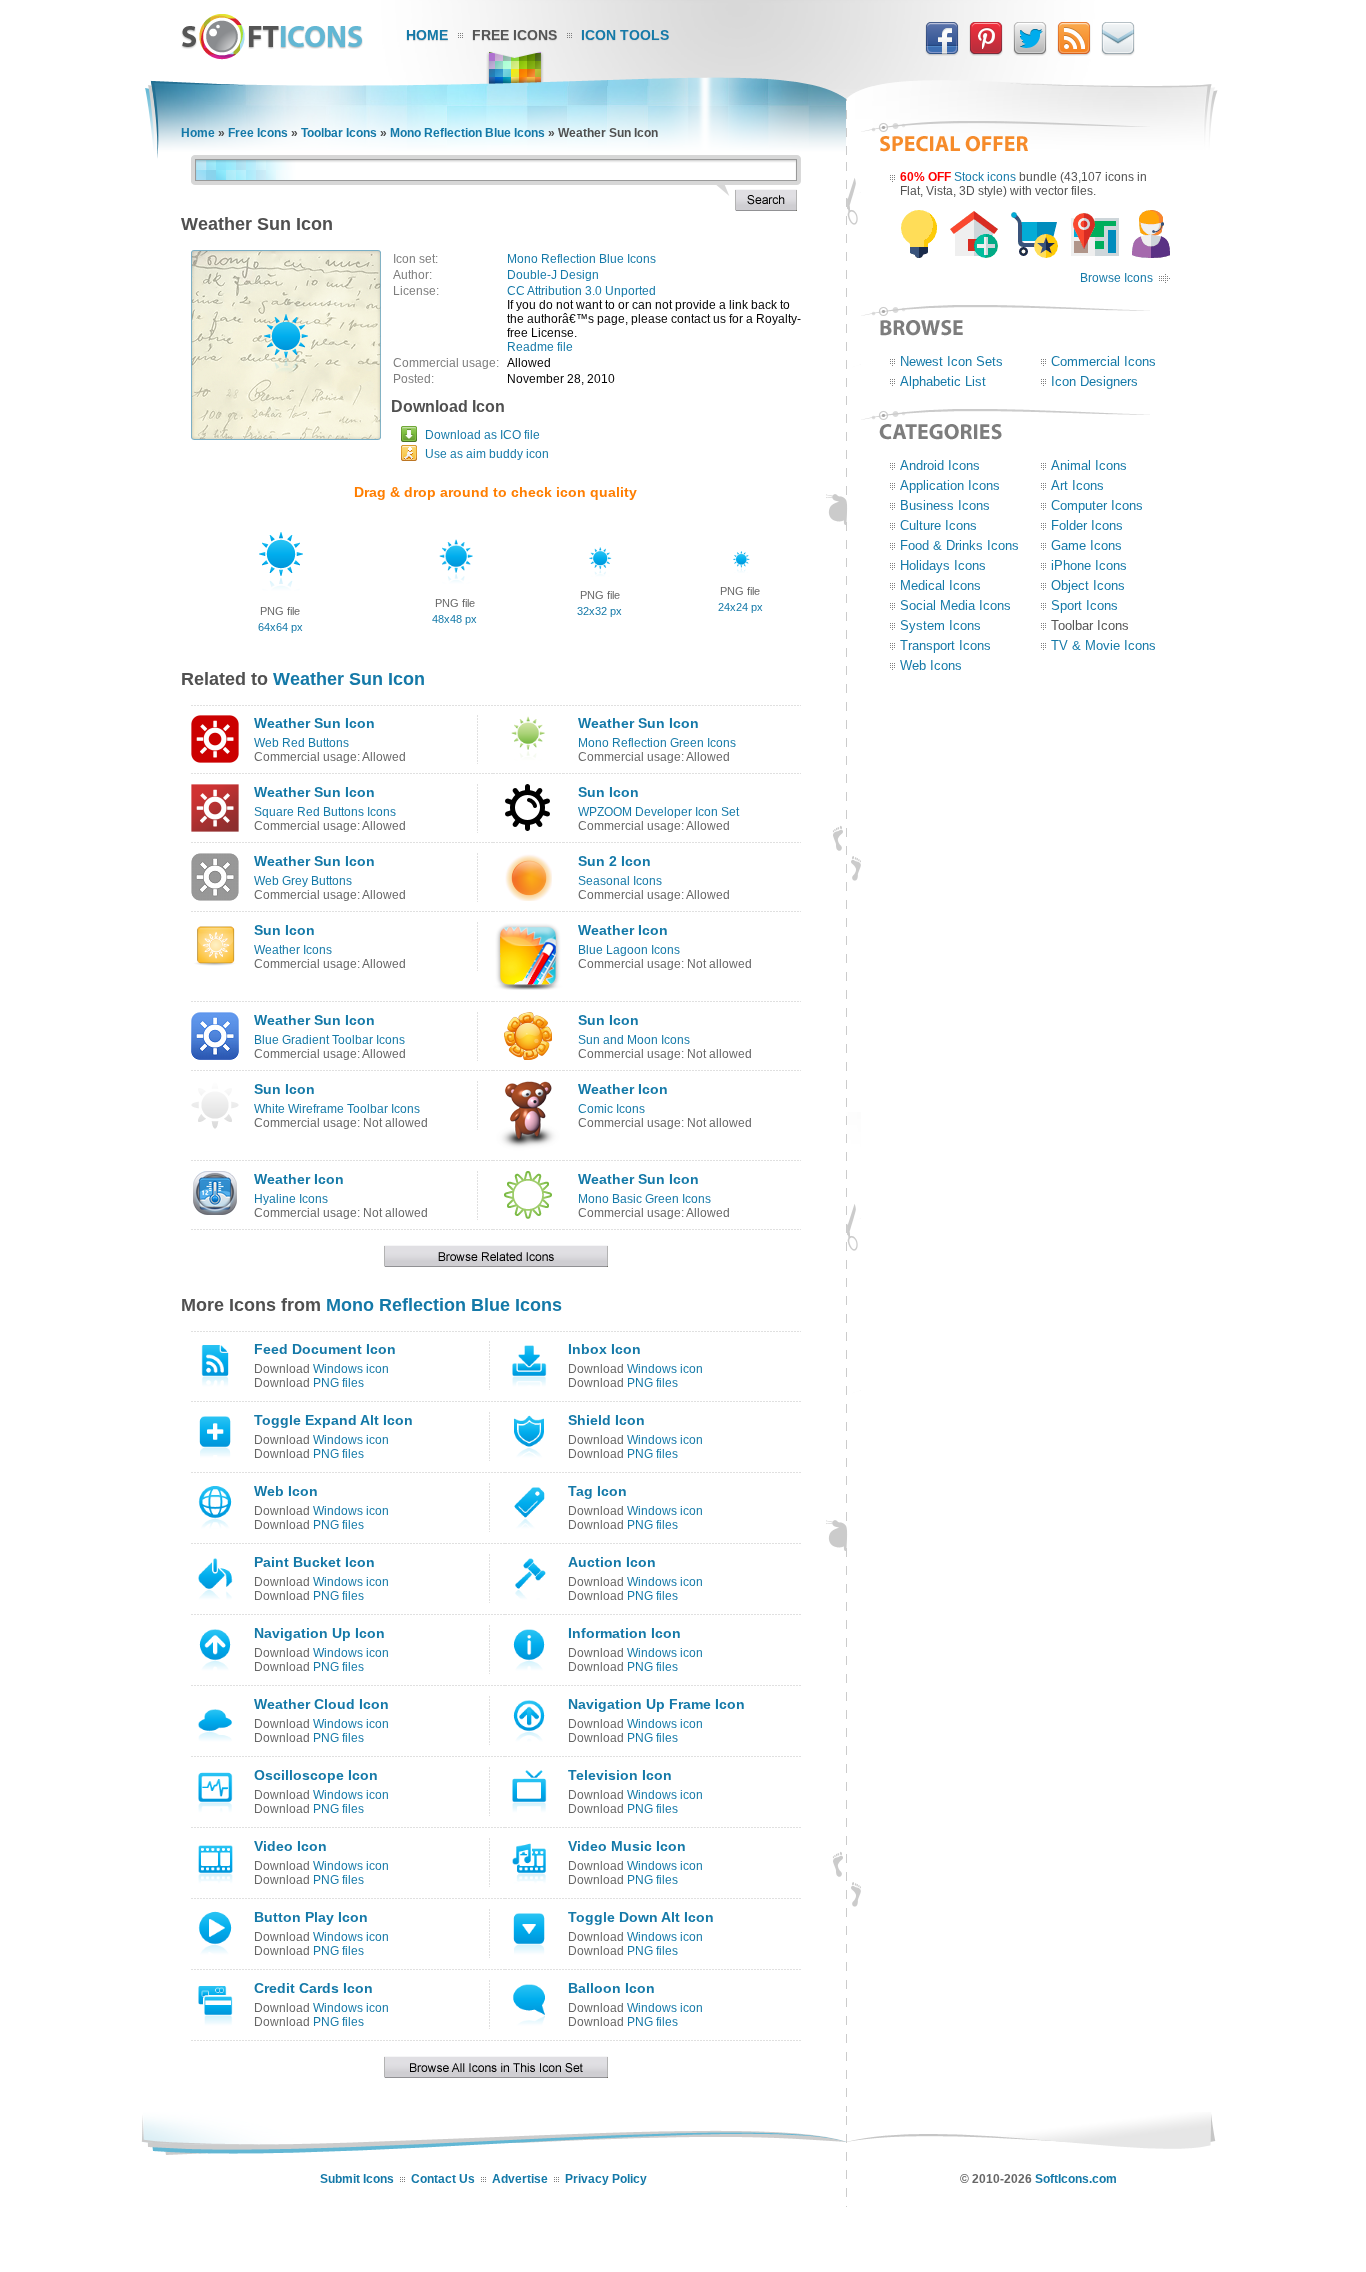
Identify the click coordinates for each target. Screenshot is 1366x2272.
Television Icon (620, 1775)
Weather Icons (293, 950)
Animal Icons (1089, 465)
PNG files (338, 1383)
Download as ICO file (482, 435)
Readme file (540, 347)
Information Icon (624, 1633)
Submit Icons (357, 2179)
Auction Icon (612, 1562)
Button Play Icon (311, 1917)
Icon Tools (625, 35)
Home (427, 35)
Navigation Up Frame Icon (656, 1704)
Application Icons (950, 485)
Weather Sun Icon (349, 679)
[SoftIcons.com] (272, 55)
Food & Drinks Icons (959, 545)
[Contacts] (1118, 51)
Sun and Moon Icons (634, 1040)
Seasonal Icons (620, 881)
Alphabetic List (943, 381)
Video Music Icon (627, 1846)
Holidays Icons (943, 565)
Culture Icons (938, 525)
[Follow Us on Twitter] (1030, 51)
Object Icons (1088, 585)
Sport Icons (1084, 605)
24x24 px (740, 607)
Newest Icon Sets (951, 361)
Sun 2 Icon (614, 861)
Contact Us (443, 2179)
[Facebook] (942, 51)
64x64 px (280, 627)
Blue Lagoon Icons (629, 950)
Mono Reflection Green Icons (657, 743)
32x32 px (599, 611)
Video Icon (290, 1846)
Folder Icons (1087, 525)
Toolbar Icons (339, 133)
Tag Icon (597, 1491)
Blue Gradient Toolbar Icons (329, 1040)
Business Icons (945, 505)
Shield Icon (606, 1420)
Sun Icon (608, 792)
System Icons (940, 625)
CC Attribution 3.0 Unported (581, 291)
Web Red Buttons (301, 743)
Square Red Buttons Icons (325, 812)
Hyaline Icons (291, 1199)
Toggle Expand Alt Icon (333, 1420)
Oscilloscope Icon (316, 1775)
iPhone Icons (1089, 565)
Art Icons (1077, 485)
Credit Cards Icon (313, 1988)
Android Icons (940, 465)
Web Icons (931, 665)
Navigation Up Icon (319, 1633)
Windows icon (351, 1369)
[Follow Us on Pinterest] (986, 51)
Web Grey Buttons (303, 881)
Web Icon (286, 1491)
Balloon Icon (611, 1988)
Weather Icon (623, 930)
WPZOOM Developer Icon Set (658, 812)
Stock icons (985, 177)
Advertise (520, 2179)
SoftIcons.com (1076, 2179)
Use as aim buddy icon (487, 454)
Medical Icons (940, 585)
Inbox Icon (604, 1349)
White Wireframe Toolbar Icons (337, 1109)
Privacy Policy (606, 2179)
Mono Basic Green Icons (644, 1199)
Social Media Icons (955, 605)
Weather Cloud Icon (321, 1704)
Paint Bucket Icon (314, 1562)
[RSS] (1074, 51)
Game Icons (1086, 545)
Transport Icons (945, 645)
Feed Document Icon (325, 1349)
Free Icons (514, 35)
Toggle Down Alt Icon (641, 1917)
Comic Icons (611, 1109)
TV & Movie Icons (1103, 645)
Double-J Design (553, 275)
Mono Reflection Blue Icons (467, 133)
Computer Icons (1097, 505)
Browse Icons (1116, 278)
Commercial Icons (1103, 361)
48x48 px (454, 619)
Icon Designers (1094, 381)
